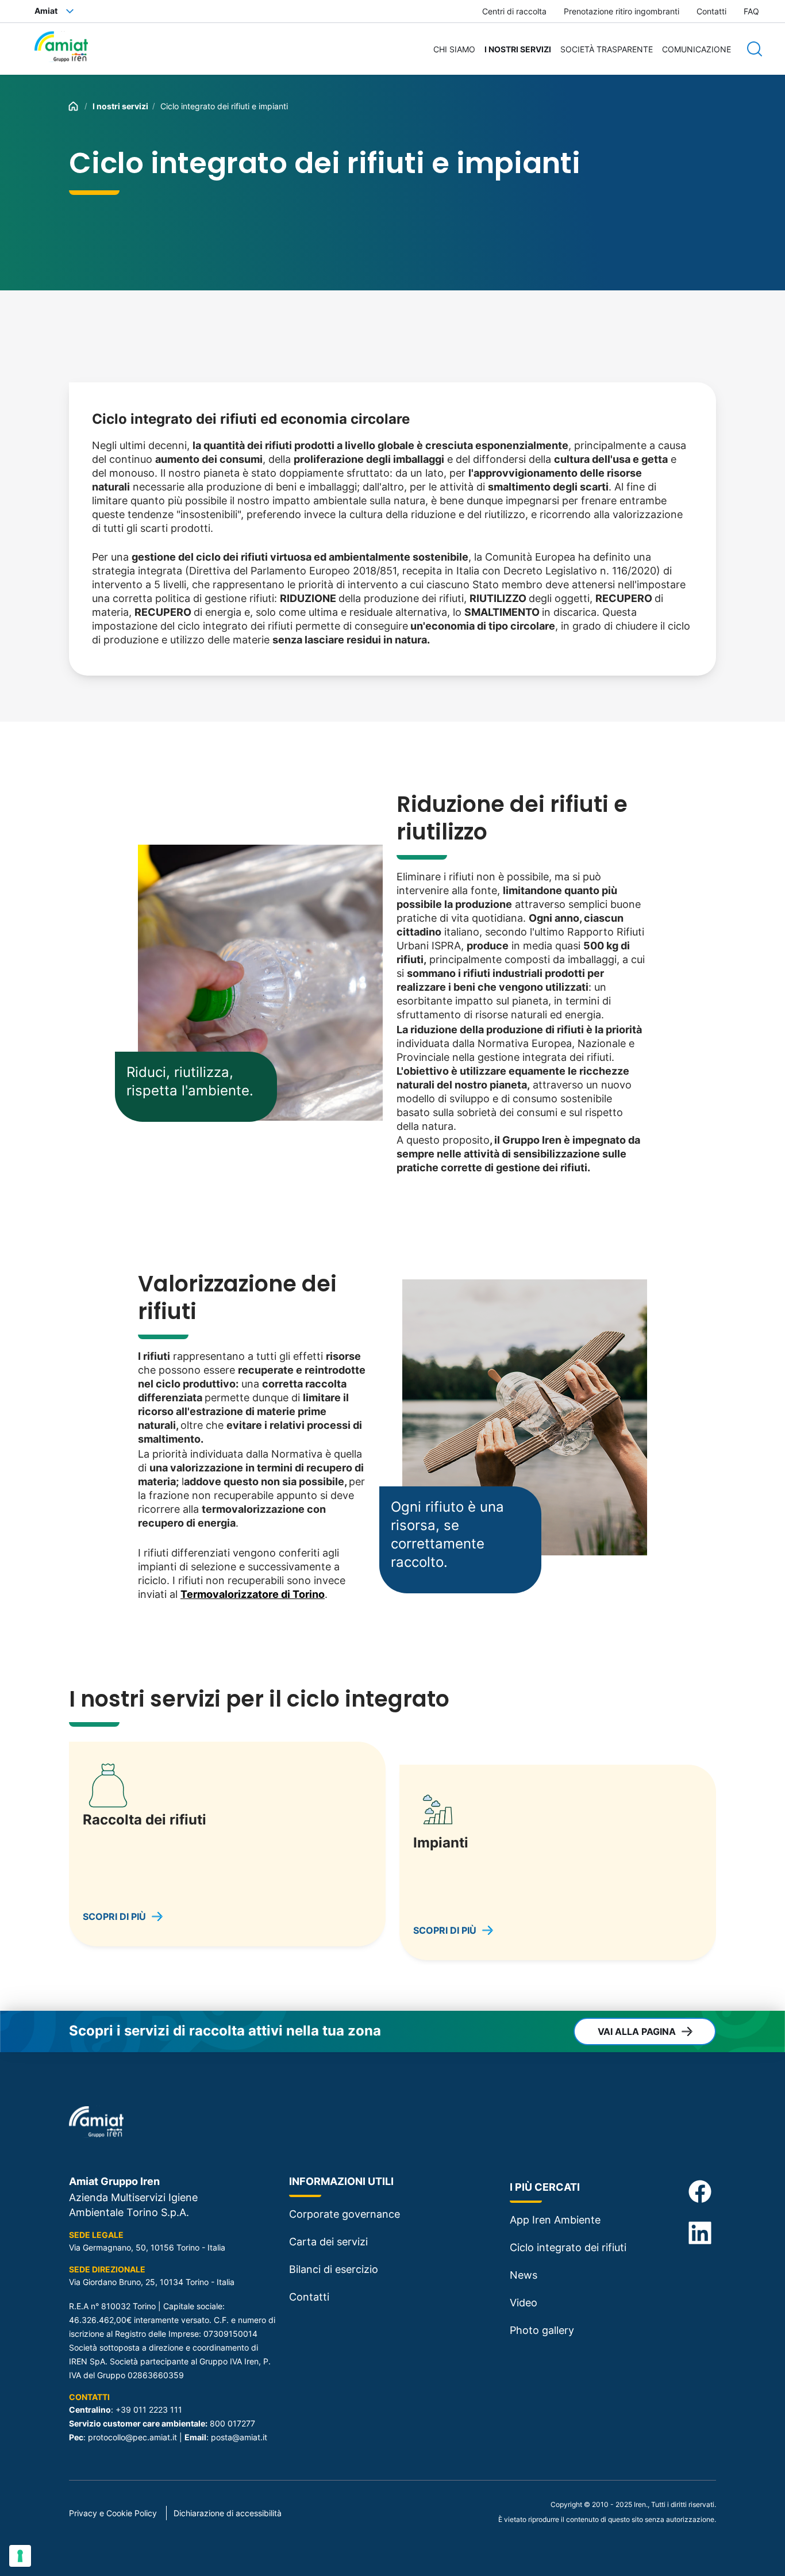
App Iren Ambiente (555, 2220)
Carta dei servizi (328, 2242)
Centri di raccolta (514, 11)
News (524, 2275)
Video (524, 2303)
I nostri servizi (518, 49)
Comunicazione (697, 49)
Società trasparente (607, 49)
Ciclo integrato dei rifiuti (568, 2247)
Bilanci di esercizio (334, 2269)
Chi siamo (454, 49)
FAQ (751, 11)
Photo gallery (542, 2330)
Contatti (711, 11)
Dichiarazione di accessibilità (228, 2513)
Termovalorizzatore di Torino (253, 1594)
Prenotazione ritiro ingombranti (622, 11)
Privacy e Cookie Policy (113, 2513)
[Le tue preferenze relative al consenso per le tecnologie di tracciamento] (20, 2556)
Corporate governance (345, 2214)
